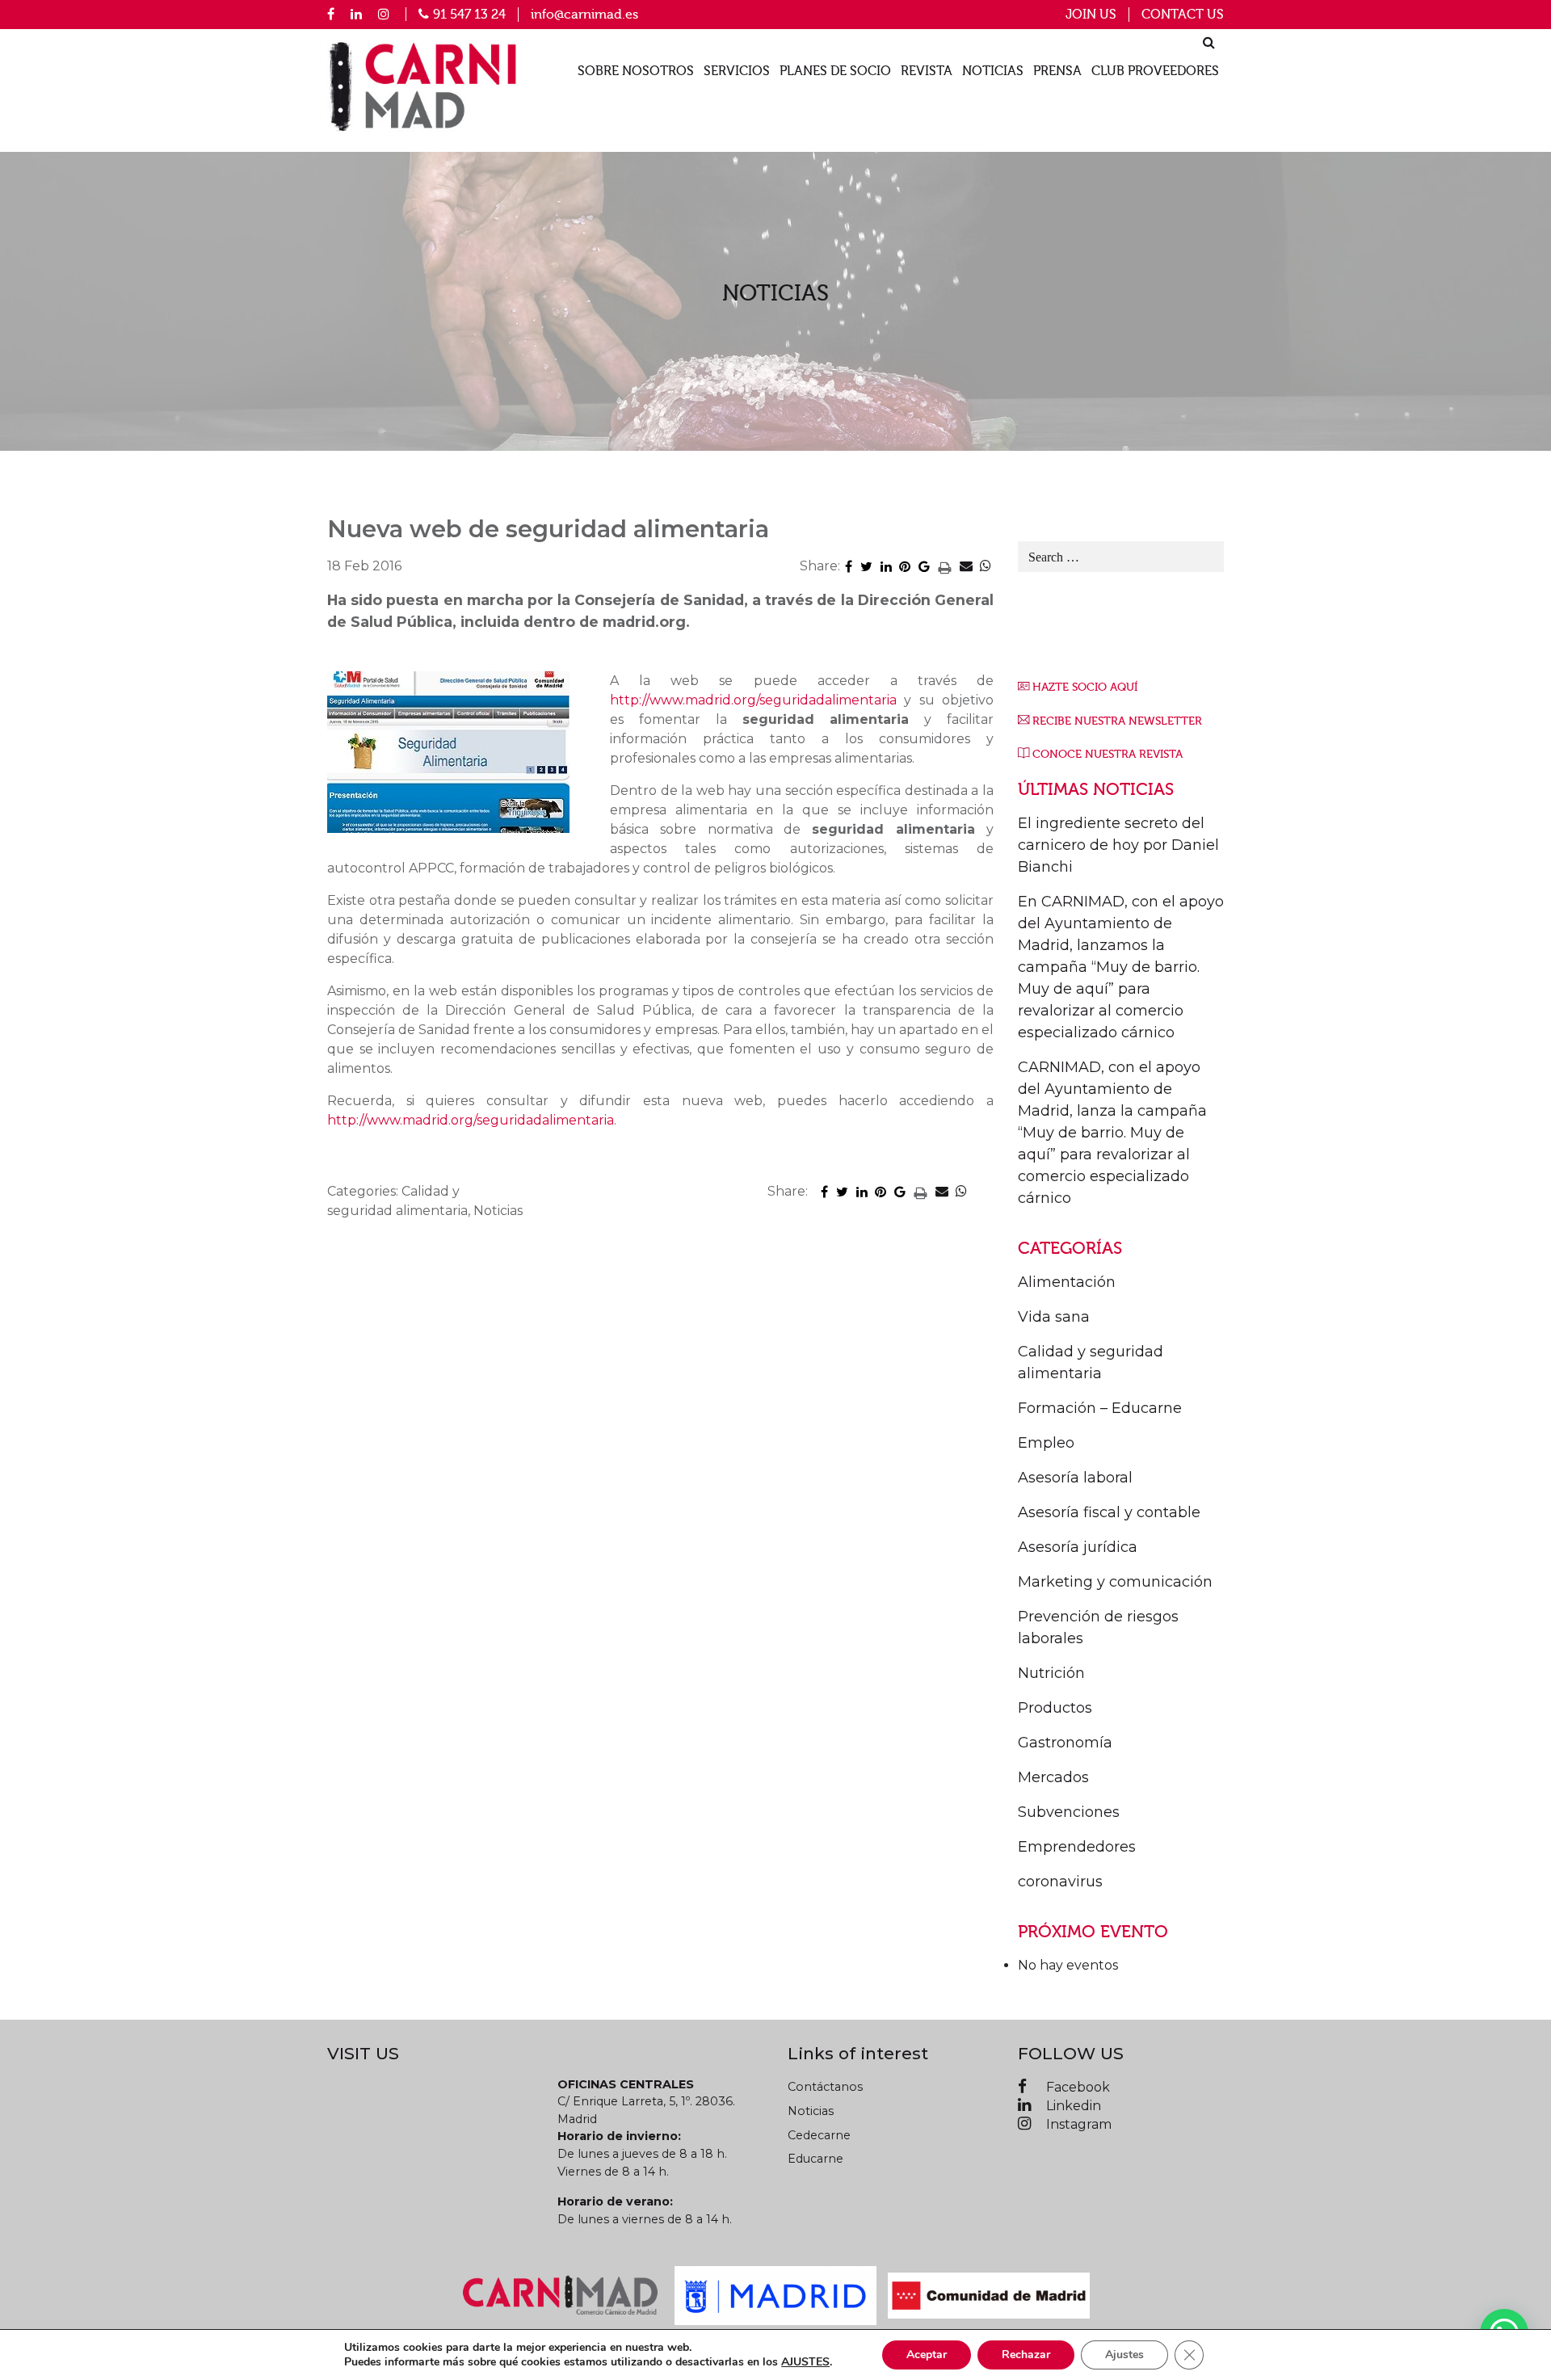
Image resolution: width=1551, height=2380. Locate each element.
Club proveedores (1155, 71)
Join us (1091, 15)
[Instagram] (384, 14)
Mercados (1053, 1777)
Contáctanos (825, 2087)
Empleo (1046, 1443)
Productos (1055, 1708)
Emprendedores (1077, 1847)
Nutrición (1051, 1673)
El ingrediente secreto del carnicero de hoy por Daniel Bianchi (1118, 845)
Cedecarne (819, 2135)
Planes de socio (835, 71)
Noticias (993, 71)
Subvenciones (1069, 1812)
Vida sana (1054, 1317)
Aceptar (927, 2355)
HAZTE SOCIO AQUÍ (1085, 687)
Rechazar (1026, 2355)
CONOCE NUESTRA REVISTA (1108, 754)
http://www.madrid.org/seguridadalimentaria (753, 700)
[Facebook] (331, 14)
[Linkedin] (356, 14)
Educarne (815, 2159)
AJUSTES (805, 2362)
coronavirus (1060, 1882)
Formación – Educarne (1100, 1408)
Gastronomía (1065, 1743)
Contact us (1183, 15)
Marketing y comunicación (1115, 1582)
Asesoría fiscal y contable (1109, 1512)
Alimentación (1067, 1282)
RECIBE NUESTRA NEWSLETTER (1117, 721)
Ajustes (1124, 2355)
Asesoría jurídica (1078, 1547)
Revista (927, 71)
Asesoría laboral (1075, 1478)
